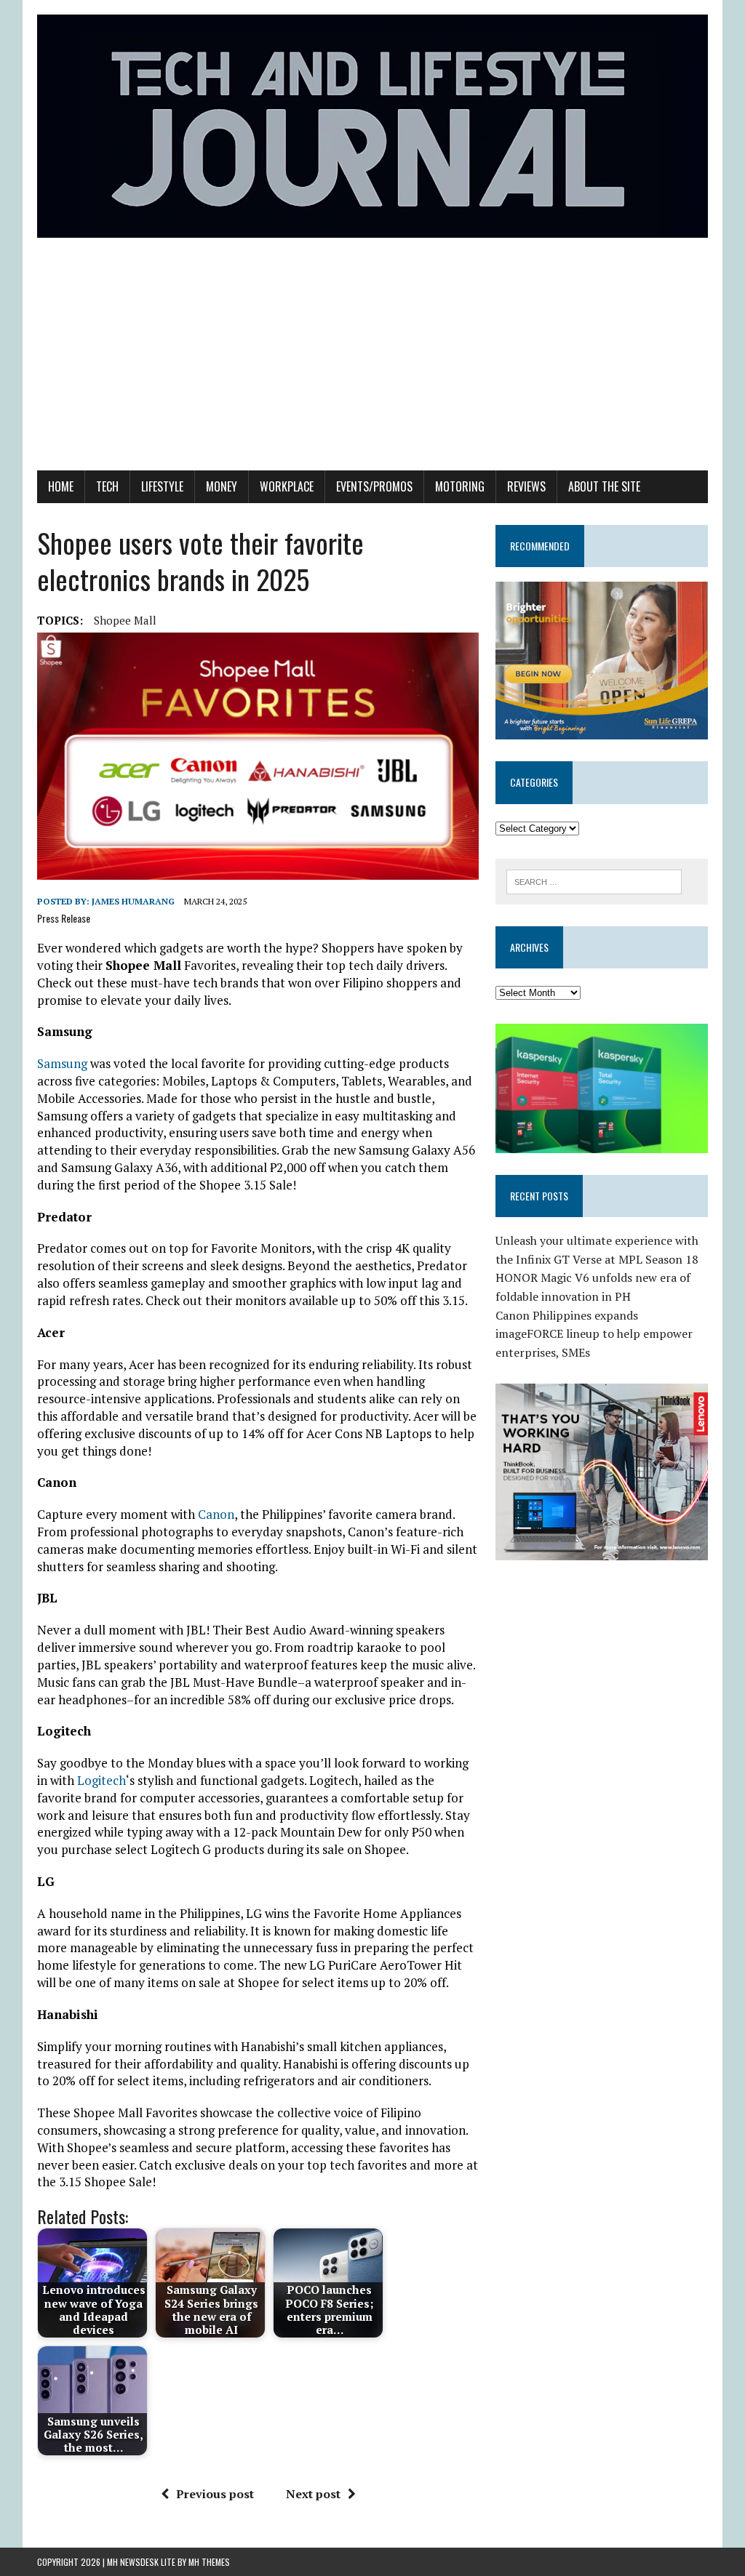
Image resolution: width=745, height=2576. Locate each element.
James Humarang (133, 901)
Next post (313, 2494)
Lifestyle (162, 486)
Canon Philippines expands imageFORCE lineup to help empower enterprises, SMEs (594, 1334)
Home (61, 486)
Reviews (526, 486)
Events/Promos (374, 486)
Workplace (287, 486)
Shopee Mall (125, 620)
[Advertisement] (372, 361)
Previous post (215, 2494)
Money (222, 486)
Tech (107, 486)
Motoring (460, 486)
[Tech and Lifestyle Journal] (372, 126)
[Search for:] (594, 880)
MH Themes (209, 2562)
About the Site (604, 486)
